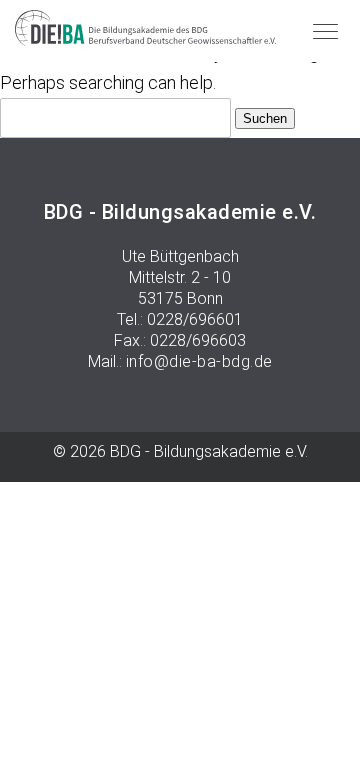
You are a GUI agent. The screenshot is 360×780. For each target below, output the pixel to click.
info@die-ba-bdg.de (199, 361)
